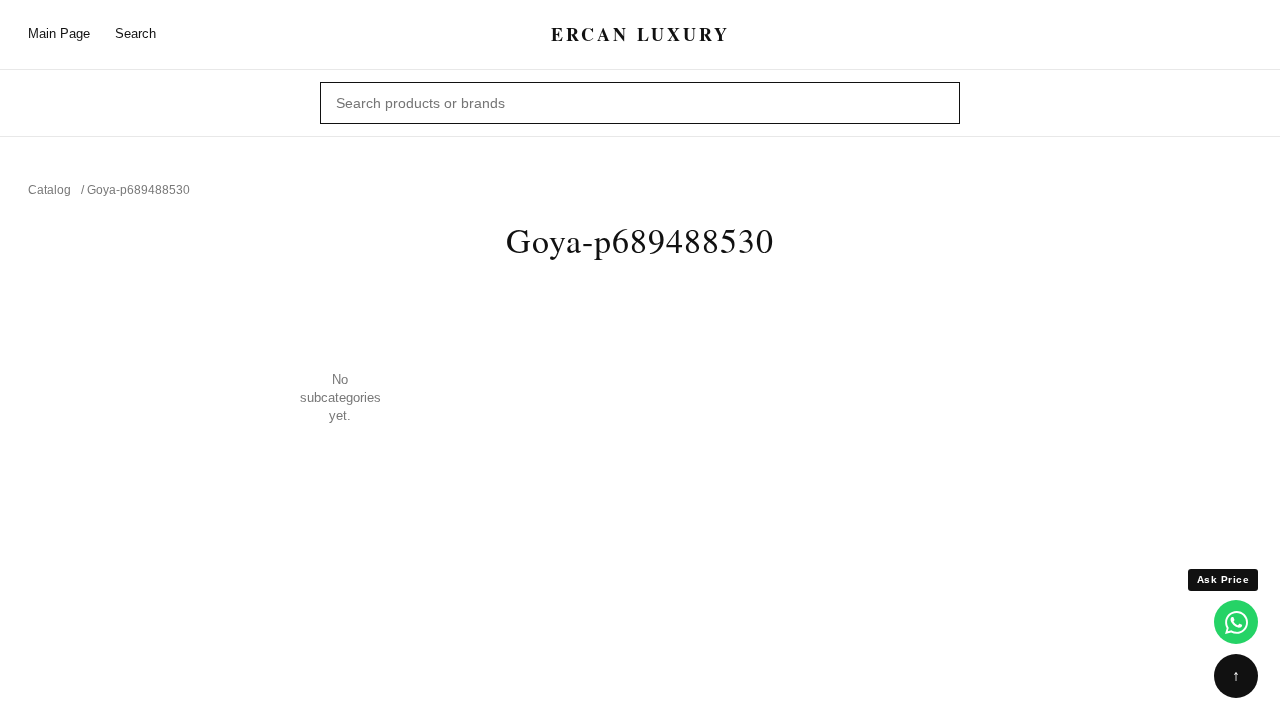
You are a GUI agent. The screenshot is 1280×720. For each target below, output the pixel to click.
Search (135, 33)
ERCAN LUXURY (640, 34)
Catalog (49, 190)
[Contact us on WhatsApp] (1236, 622)
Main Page (59, 33)
